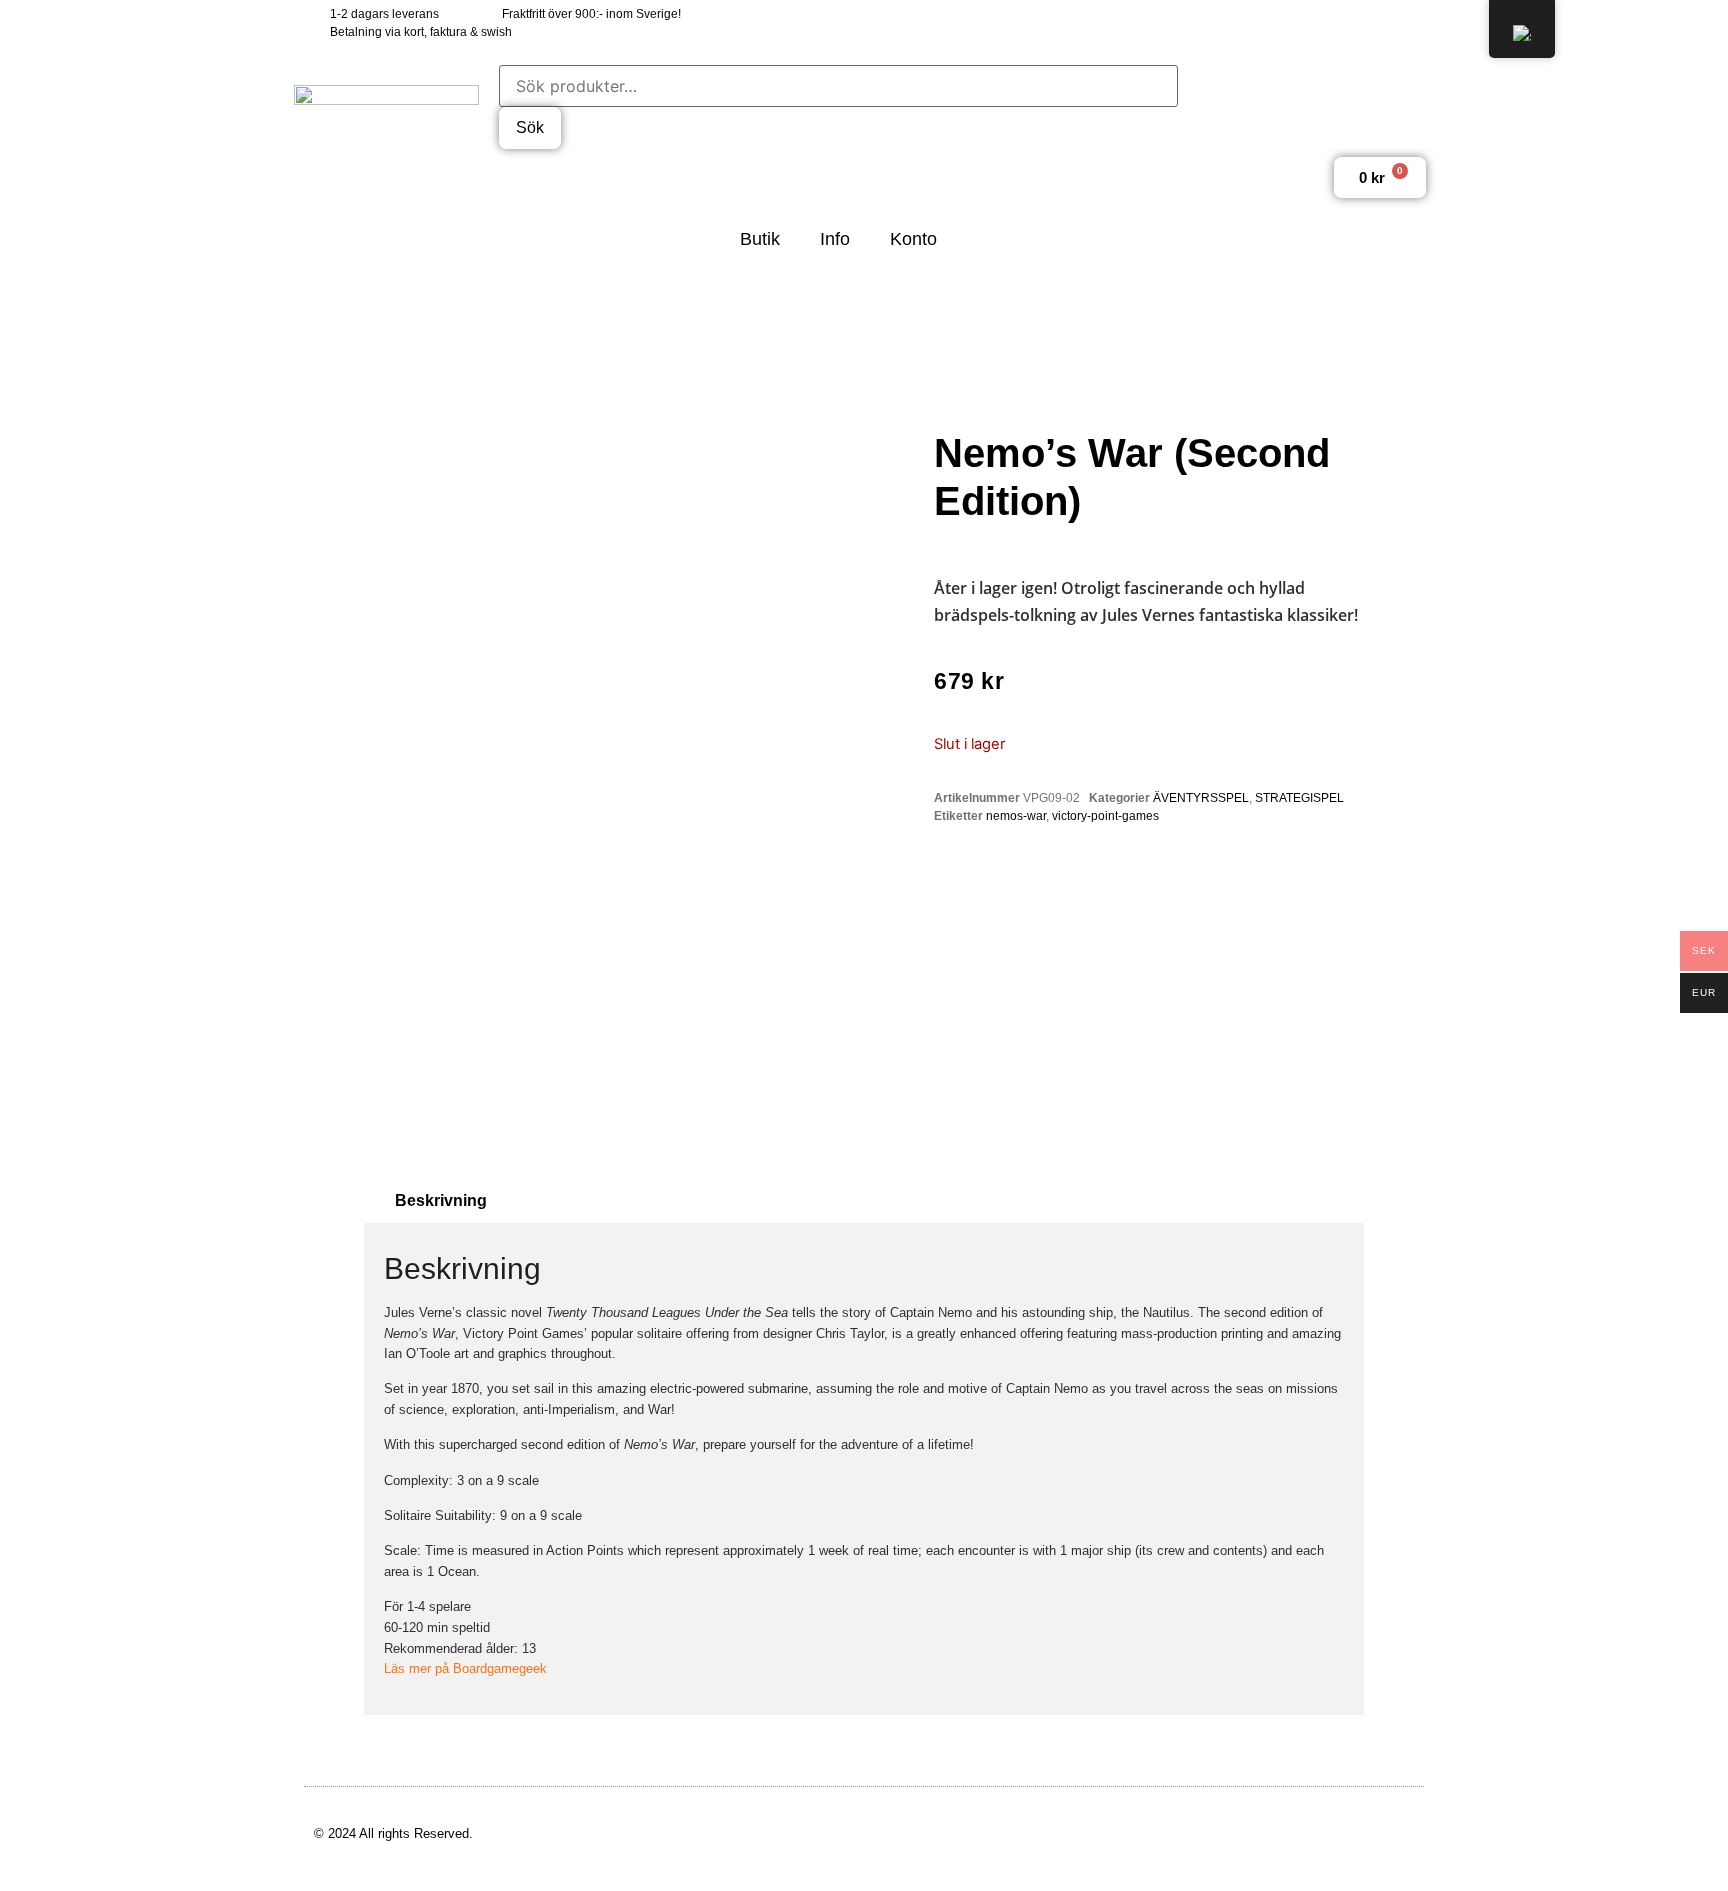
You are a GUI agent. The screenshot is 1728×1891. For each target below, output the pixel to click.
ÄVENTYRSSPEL (1201, 798)
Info (835, 239)
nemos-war (1016, 816)
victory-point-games (1105, 816)
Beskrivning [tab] (441, 1200)
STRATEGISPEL (1299, 798)
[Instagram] (1366, 22)
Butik (760, 239)
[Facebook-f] (1277, 22)
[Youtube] (1411, 22)
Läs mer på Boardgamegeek (465, 1668)
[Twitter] (1322, 22)
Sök (530, 127)
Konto (913, 239)
